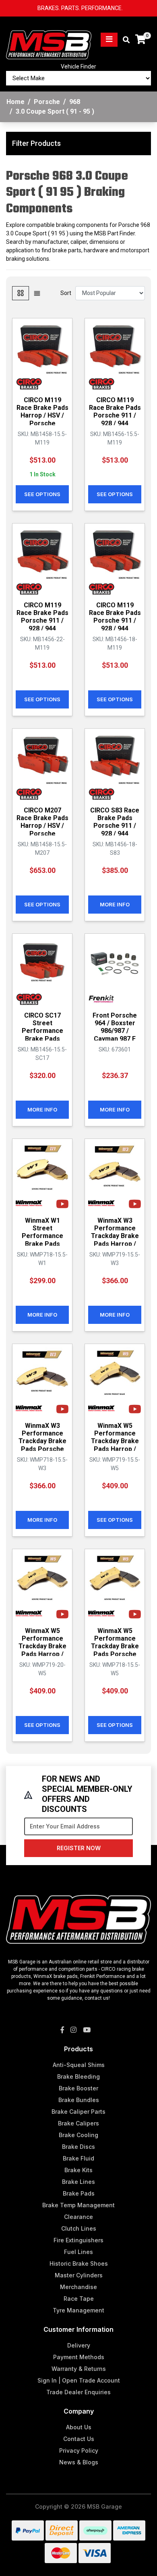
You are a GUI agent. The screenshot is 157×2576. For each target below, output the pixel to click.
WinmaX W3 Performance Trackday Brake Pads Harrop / (115, 1232)
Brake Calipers (78, 2123)
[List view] (37, 293)
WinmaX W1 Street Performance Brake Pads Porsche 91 (42, 1236)
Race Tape (79, 2299)
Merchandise (78, 2287)
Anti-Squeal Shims (79, 2065)
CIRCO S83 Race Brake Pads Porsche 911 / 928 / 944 (115, 822)
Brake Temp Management (78, 2205)
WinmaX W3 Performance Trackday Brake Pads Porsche (42, 1437)
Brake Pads (79, 2193)
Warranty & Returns (79, 2369)
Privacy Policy (79, 2450)
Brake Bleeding (78, 2076)
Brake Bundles (79, 2100)
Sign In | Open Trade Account (79, 2380)
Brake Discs (78, 2147)
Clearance (78, 2217)
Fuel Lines (78, 2252)
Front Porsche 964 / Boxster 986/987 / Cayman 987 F (115, 1027)
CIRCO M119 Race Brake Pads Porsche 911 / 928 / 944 (115, 412)
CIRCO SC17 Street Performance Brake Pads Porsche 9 (42, 1031)
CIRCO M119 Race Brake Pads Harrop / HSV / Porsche (42, 412)
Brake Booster (78, 2088)
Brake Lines (78, 2182)
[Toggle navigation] (109, 40)
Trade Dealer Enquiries (78, 2392)
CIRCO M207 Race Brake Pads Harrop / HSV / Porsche (42, 822)
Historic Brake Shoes (79, 2263)
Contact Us (79, 2439)
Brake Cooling (78, 2135)
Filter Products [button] (36, 143)
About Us (79, 2427)
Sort (66, 293)
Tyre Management (78, 2310)
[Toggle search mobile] (124, 40)
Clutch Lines (79, 2228)
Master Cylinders (79, 2275)
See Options (42, 494)
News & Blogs (79, 2462)
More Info (115, 904)
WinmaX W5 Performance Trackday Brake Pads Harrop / (115, 1437)
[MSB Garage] (49, 39)
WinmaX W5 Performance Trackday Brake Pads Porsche (115, 1642)
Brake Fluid (78, 2158)
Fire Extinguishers (78, 2240)
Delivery (79, 2345)
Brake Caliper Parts (78, 2112)
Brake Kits (78, 2170)
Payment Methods (79, 2357)
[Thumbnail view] (21, 293)
